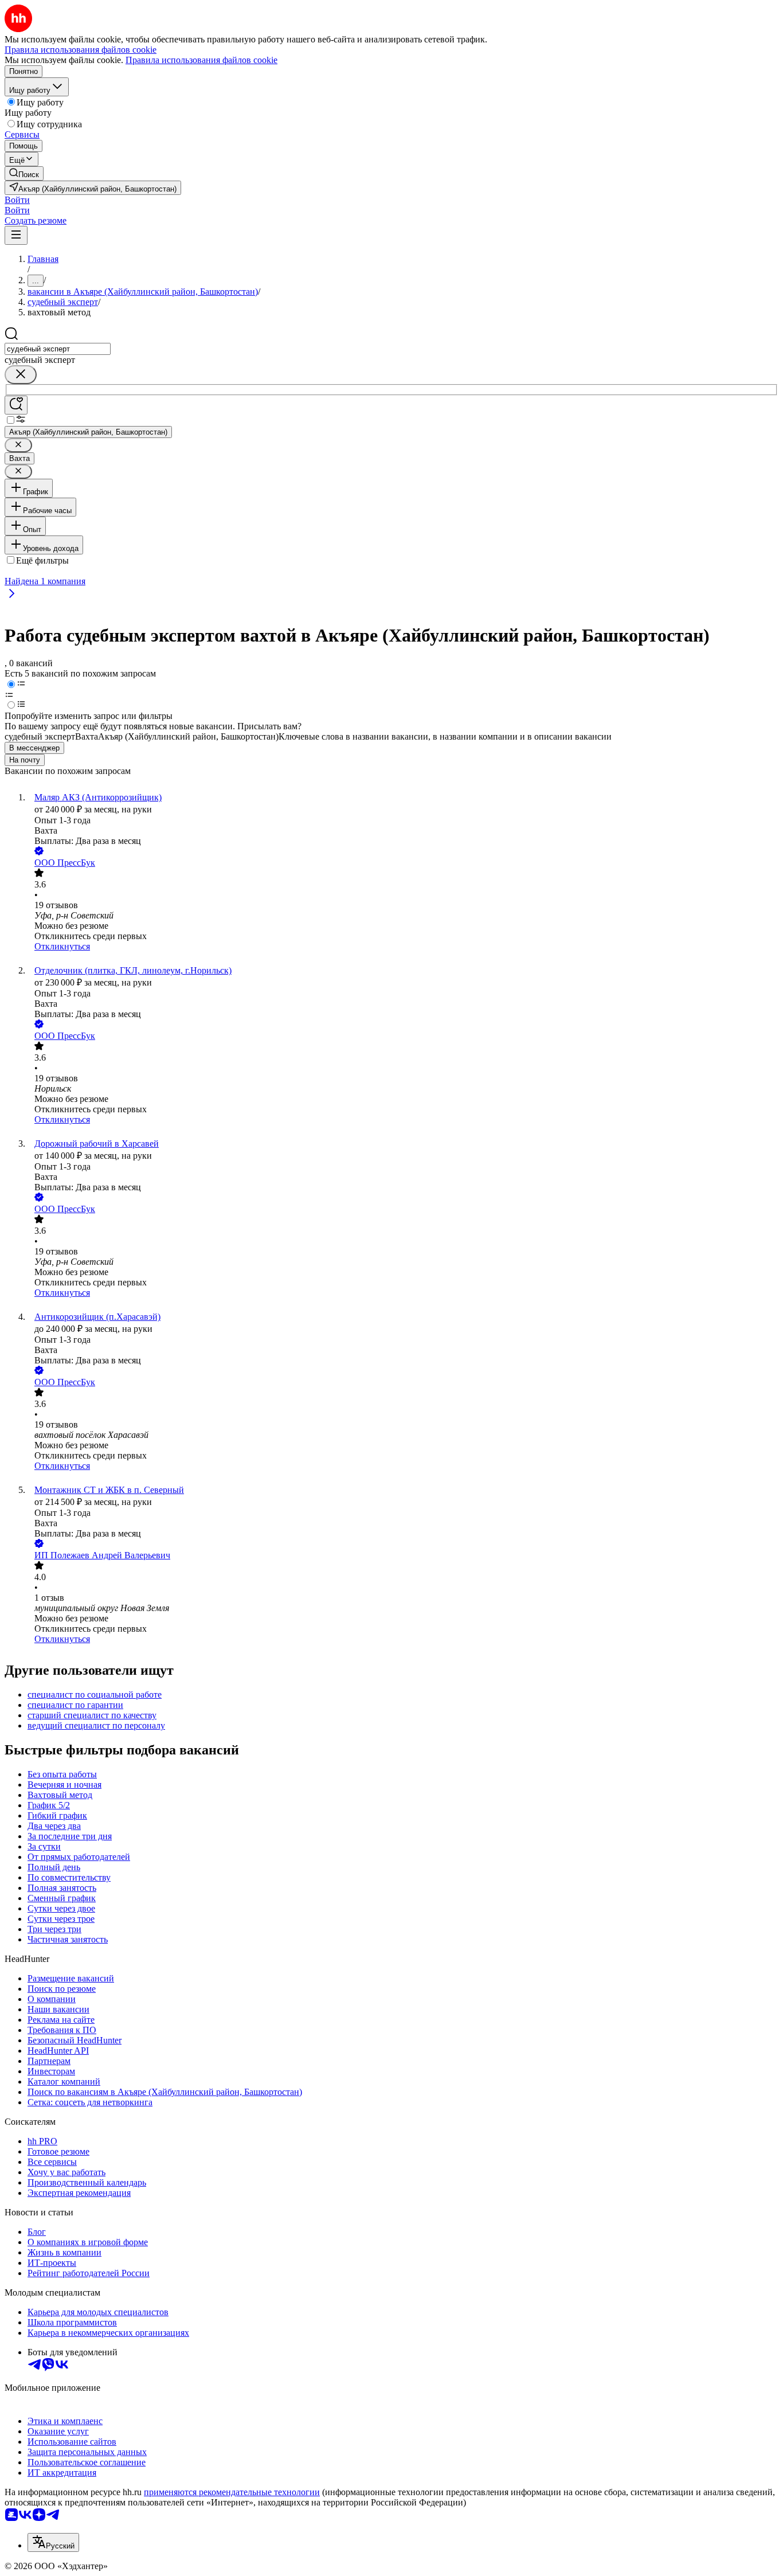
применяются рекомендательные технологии (232, 2492)
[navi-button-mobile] (16, 235)
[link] (24, 173)
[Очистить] (21, 375)
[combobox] (58, 349)
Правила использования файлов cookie (201, 60)
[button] (17, 200)
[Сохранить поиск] (16, 405)
